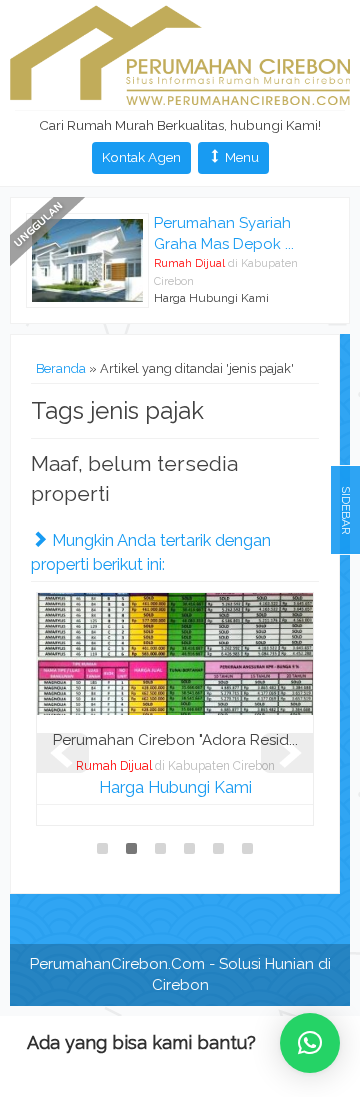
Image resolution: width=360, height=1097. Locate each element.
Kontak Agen (141, 157)
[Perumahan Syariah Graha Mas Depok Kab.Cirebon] (87, 259)
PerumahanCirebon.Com (117, 964)
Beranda (61, 368)
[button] (310, 1043)
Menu (240, 157)
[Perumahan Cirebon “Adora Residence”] (175, 653)
